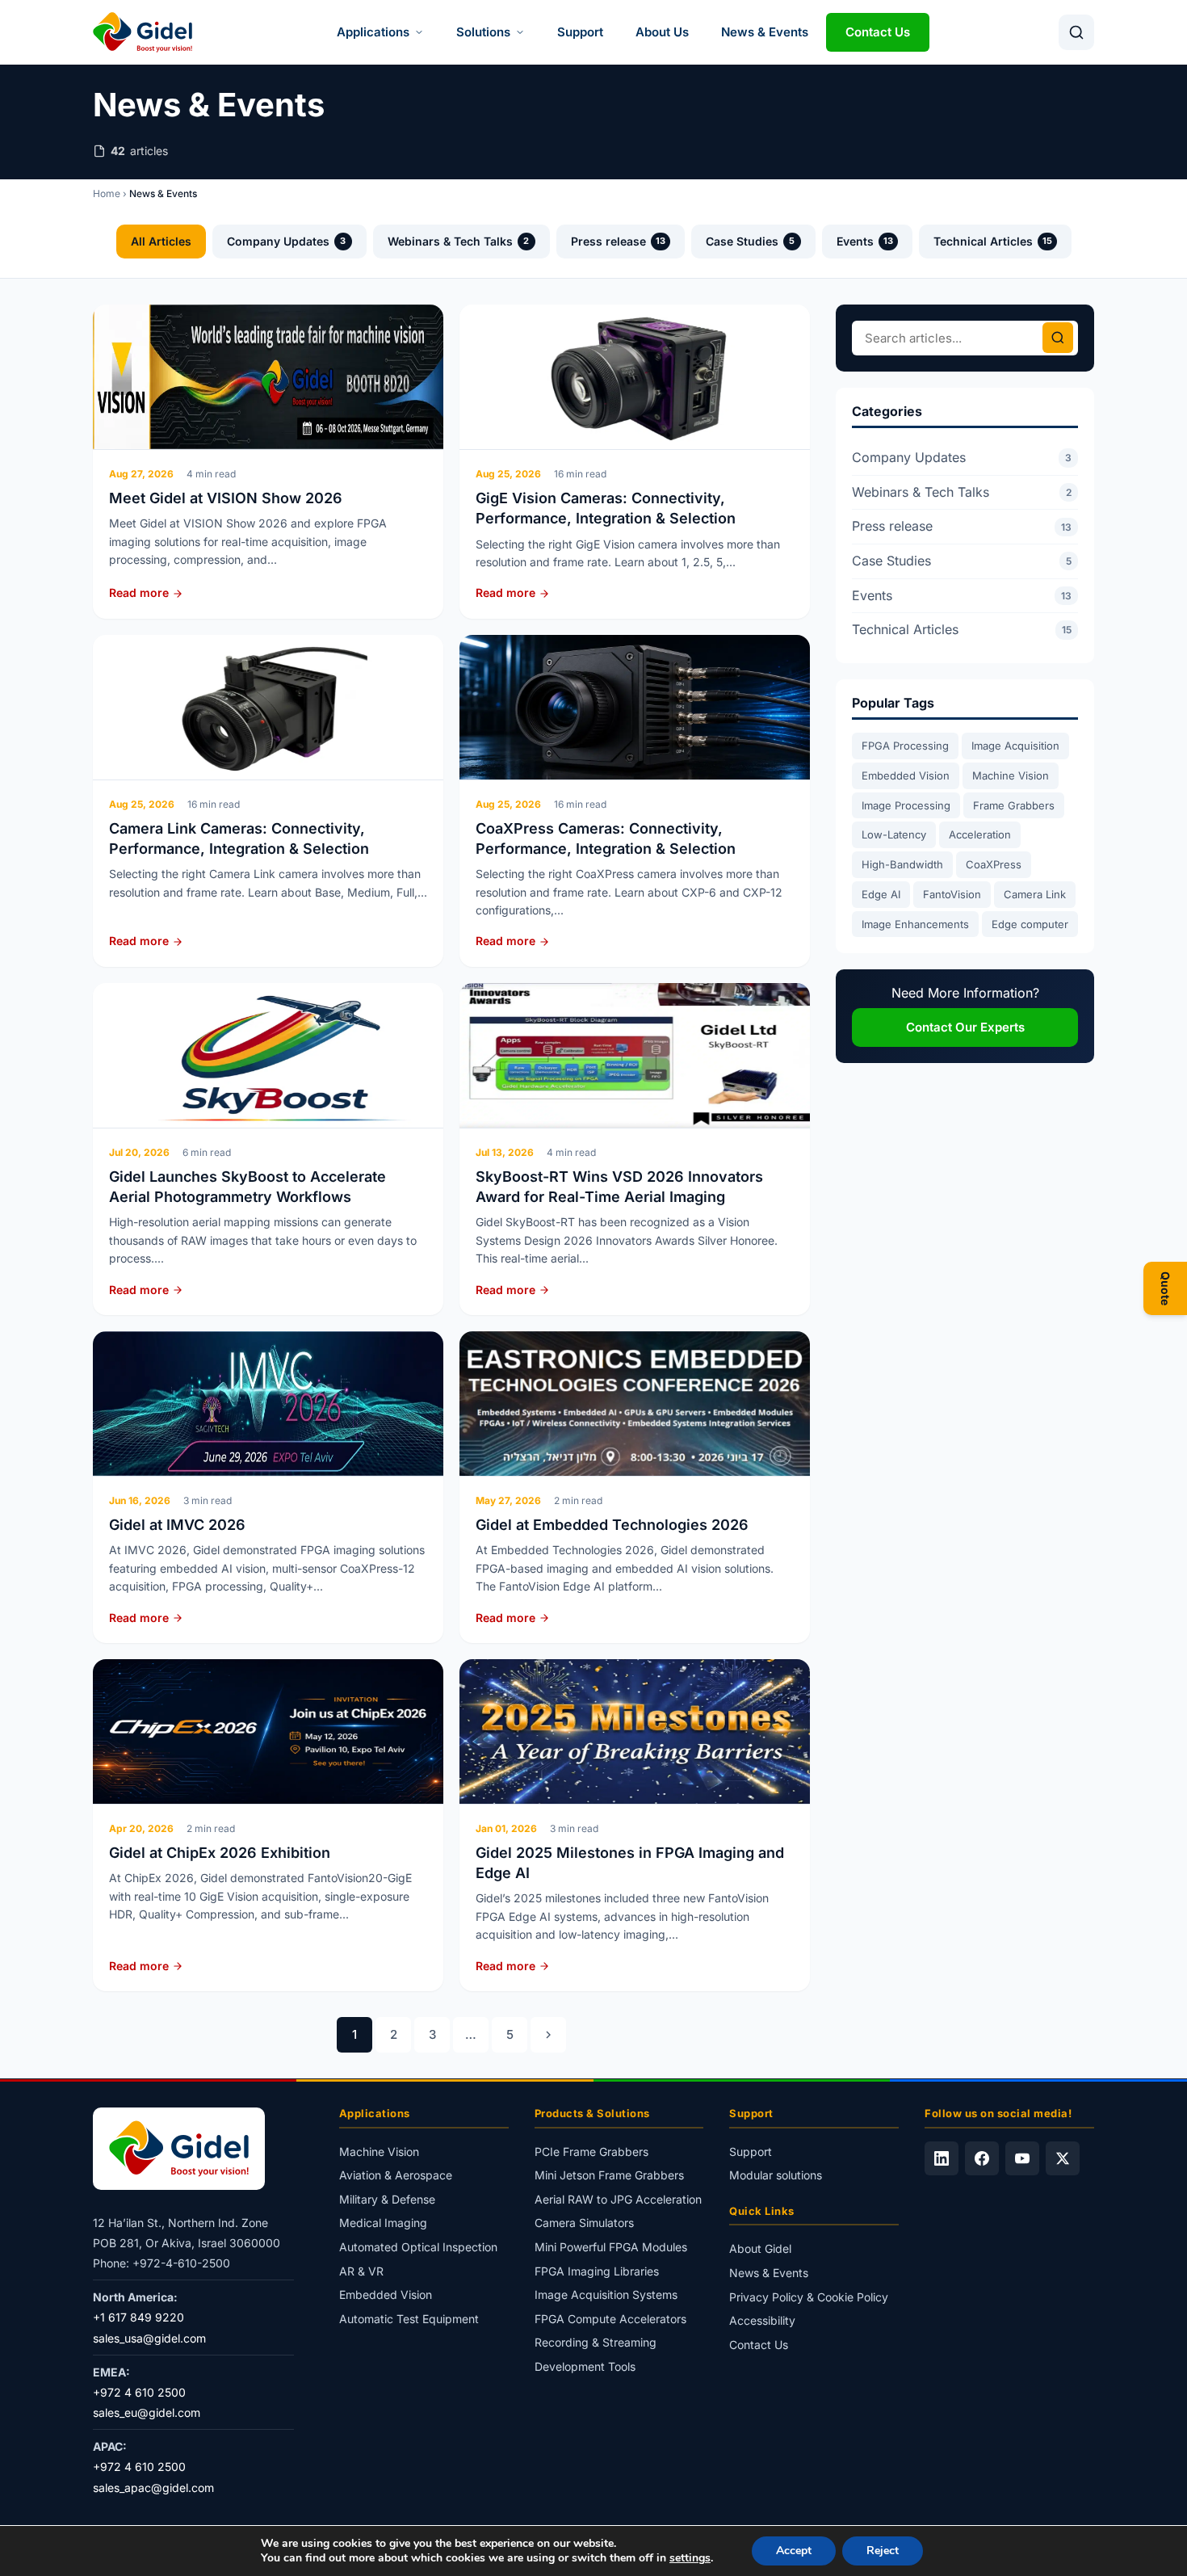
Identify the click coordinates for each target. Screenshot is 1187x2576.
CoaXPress (994, 864)
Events (865, 241)
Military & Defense (387, 2199)
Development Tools (585, 2366)
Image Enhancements (915, 924)
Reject (883, 2551)
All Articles (161, 241)
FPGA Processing (905, 746)
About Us (662, 32)
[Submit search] (1058, 338)
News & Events (765, 32)
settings (690, 2558)
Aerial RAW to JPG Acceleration (618, 2199)
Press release (618, 241)
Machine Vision (1011, 775)
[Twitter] (1063, 2158)
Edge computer (1030, 924)
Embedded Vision (906, 775)
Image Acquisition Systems (606, 2294)
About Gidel (760, 2248)
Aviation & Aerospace (396, 2175)
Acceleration (980, 834)
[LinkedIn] (942, 2158)
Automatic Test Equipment (409, 2319)
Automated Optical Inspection (418, 2247)
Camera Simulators (584, 2223)
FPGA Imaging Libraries (597, 2271)
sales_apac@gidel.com (153, 2488)
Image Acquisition (1015, 746)
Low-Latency (894, 834)
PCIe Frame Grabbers (591, 2152)
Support (580, 32)
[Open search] (1076, 32)
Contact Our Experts (965, 1027)
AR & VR (361, 2271)
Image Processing (906, 805)
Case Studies (751, 241)
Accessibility (762, 2320)
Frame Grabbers (1014, 805)
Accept (794, 2551)
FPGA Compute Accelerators (610, 2319)
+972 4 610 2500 (139, 2392)
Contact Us (878, 32)
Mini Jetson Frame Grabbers (609, 2175)
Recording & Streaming (596, 2342)
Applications (373, 32)
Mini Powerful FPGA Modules (611, 2247)
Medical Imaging (383, 2223)
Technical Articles (993, 241)
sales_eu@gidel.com (147, 2412)
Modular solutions (776, 2175)
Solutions (483, 32)
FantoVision (952, 894)
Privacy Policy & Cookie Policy (809, 2297)
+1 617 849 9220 (138, 2317)
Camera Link (1035, 894)
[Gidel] (143, 32)
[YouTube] (1022, 2158)
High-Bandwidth (902, 864)
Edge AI (881, 894)
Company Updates (287, 241)
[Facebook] (982, 2158)
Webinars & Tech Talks (459, 241)
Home (107, 193)
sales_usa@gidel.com (149, 2338)
